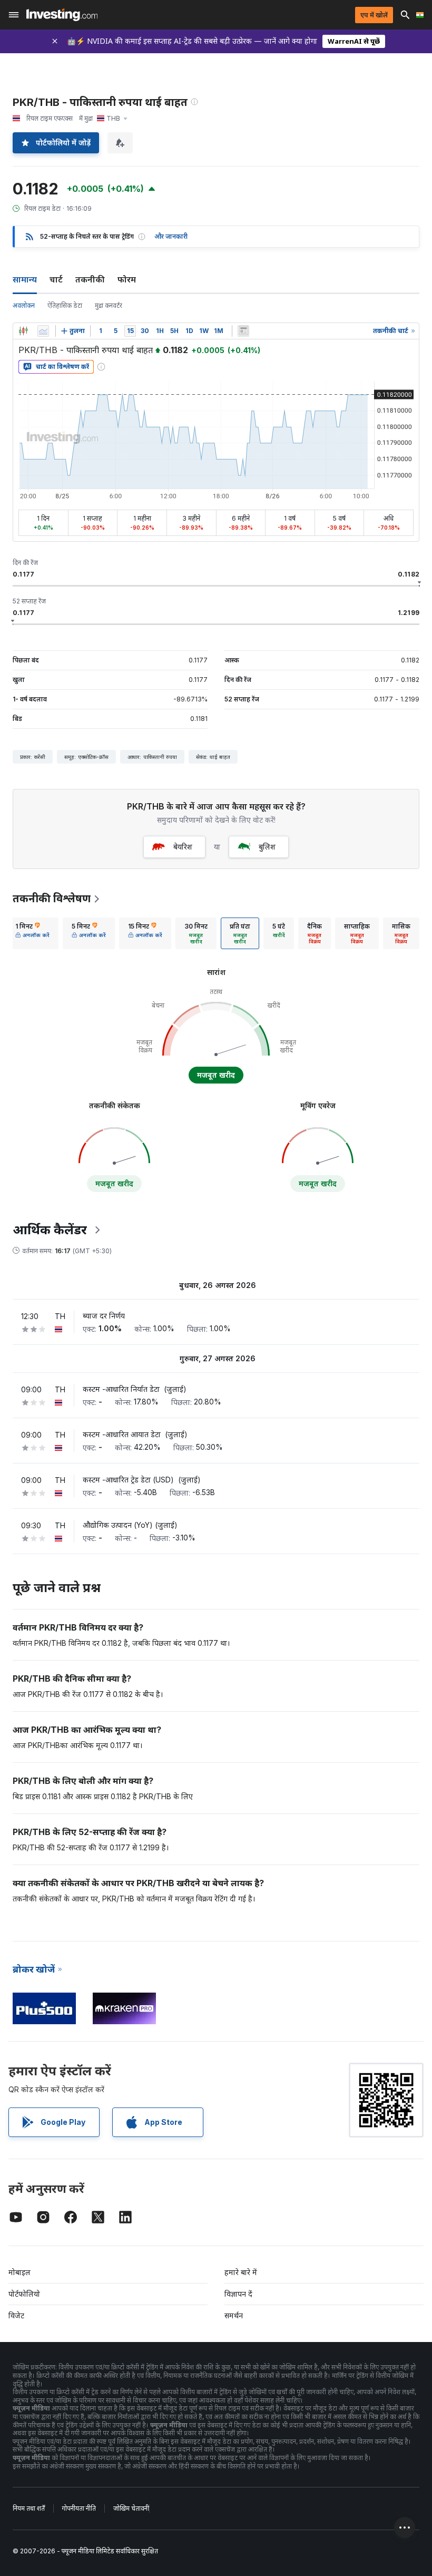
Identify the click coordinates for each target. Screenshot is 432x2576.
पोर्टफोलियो (24, 2294)
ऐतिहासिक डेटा (65, 305)
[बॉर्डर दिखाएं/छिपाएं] (243, 331)
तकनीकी (90, 279)
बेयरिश (183, 847)
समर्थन (234, 2315)
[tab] (32, 933)
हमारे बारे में (241, 2272)
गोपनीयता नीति (79, 2508)
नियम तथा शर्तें (29, 2508)
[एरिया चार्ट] (43, 331)
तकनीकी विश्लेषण (52, 899)
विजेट (16, 2315)
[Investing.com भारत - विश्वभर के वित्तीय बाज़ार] (62, 15)
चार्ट (56, 279)
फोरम (127, 279)
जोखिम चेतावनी (131, 2508)
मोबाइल (19, 2272)
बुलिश (267, 847)
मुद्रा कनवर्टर (109, 305)
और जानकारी (171, 236)
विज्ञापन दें (238, 2294)
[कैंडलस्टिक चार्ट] (23, 331)
